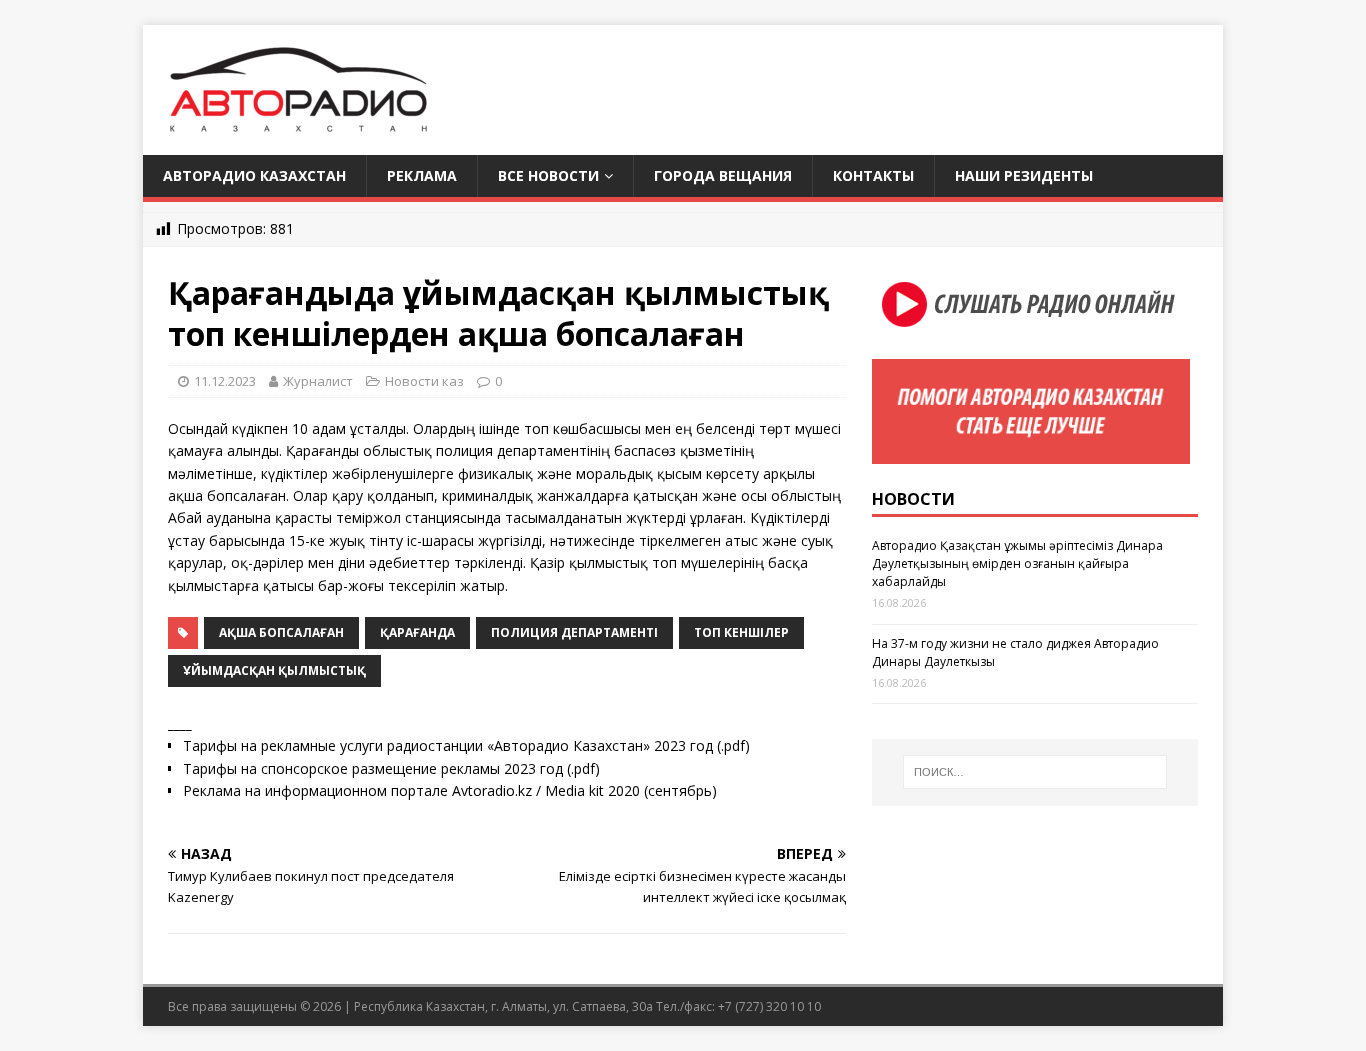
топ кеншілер (741, 632)
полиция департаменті (574, 632)
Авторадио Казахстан (254, 175)
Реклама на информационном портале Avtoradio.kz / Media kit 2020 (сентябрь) (450, 790)
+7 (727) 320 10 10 (769, 1006)
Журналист (318, 381)
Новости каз (424, 381)
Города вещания (723, 175)
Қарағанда (417, 632)
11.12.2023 (225, 381)
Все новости (548, 175)
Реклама (422, 175)
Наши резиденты (1024, 175)
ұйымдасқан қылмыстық (274, 670)
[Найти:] (1035, 772)
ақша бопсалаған (281, 632)
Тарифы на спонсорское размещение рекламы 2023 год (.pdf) (391, 768)
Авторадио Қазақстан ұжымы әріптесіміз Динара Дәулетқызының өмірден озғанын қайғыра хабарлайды (1017, 563)
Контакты (873, 175)
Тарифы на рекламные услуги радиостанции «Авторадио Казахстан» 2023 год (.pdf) (466, 745)
